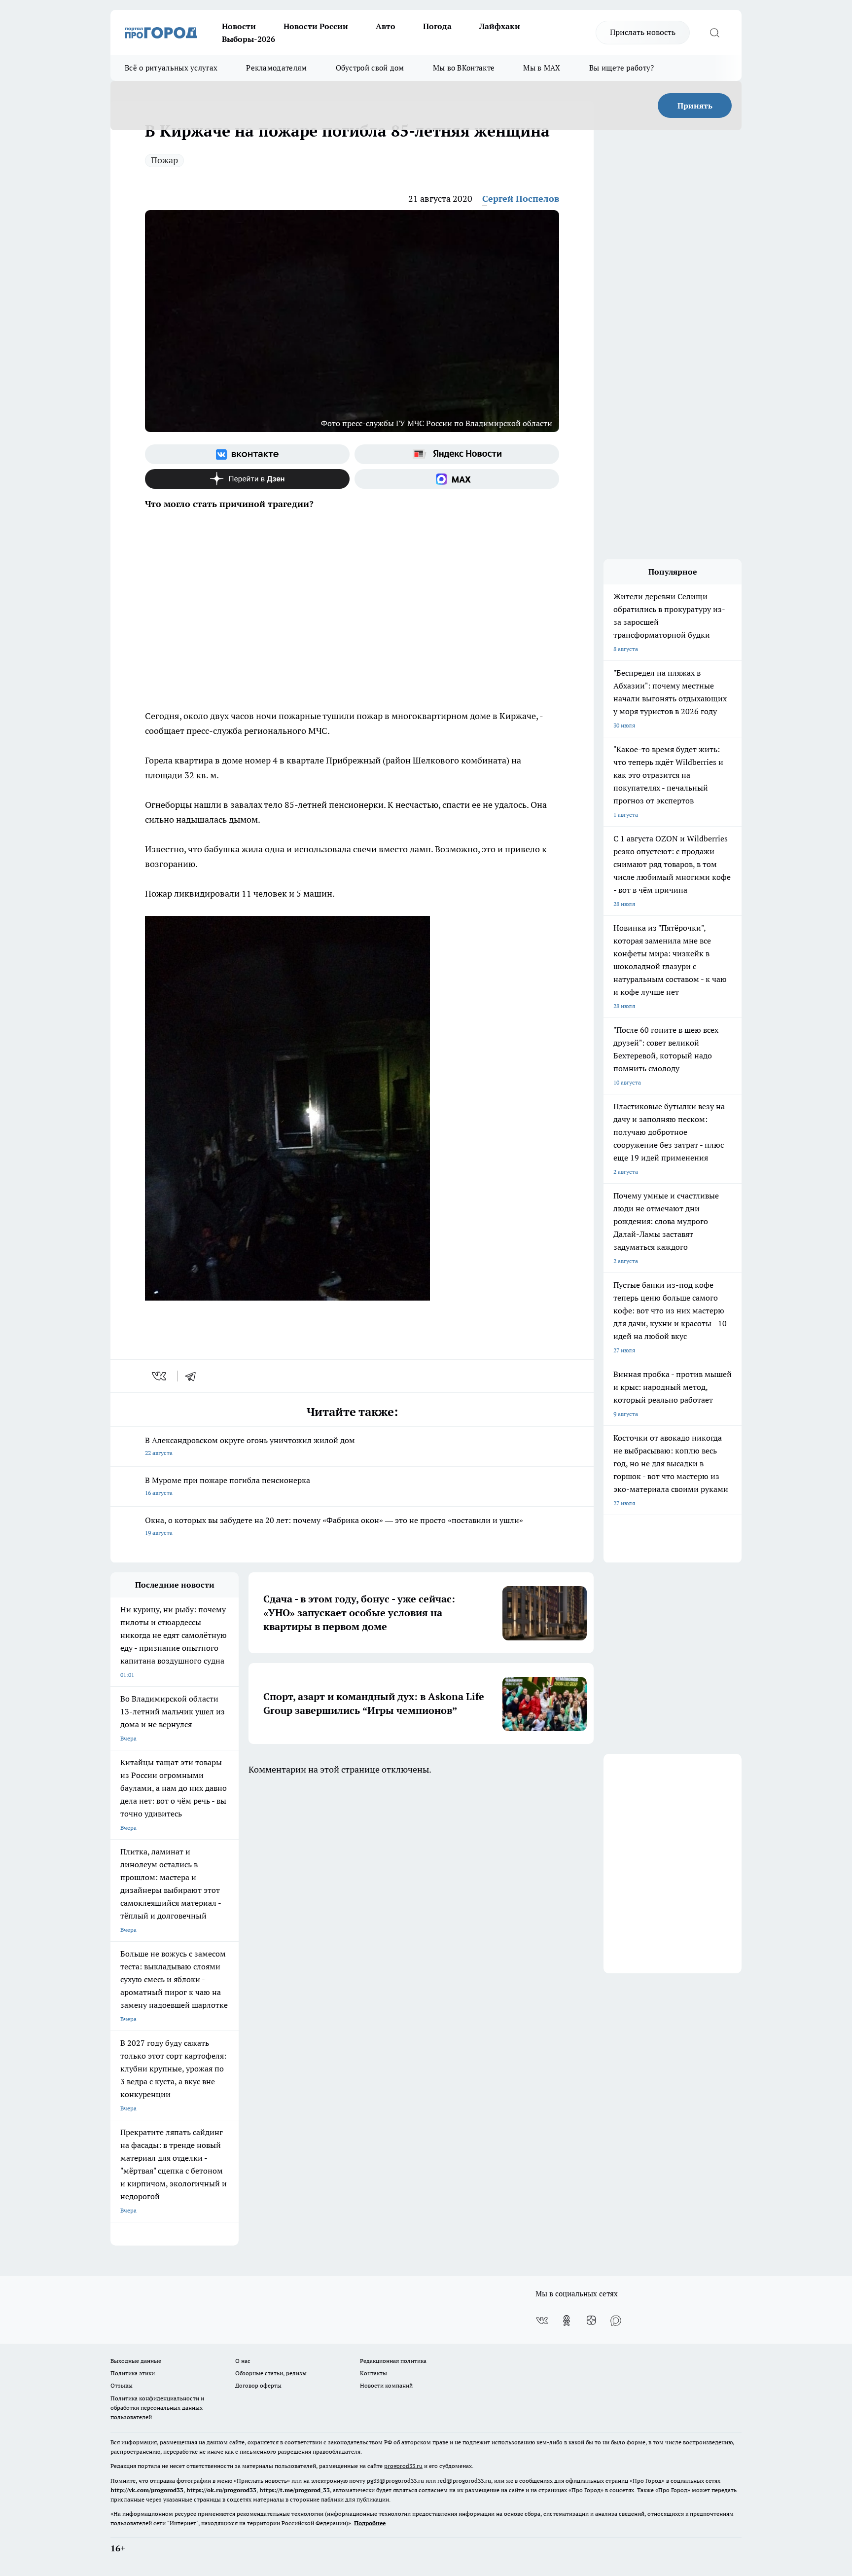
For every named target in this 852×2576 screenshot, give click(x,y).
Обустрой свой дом (370, 68)
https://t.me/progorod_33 (295, 2490)
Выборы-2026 (248, 39)
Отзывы (122, 2385)
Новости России (316, 26)
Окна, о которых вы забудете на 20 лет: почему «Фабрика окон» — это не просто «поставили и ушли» (334, 1526)
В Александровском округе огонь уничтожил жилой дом (250, 1446)
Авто (386, 26)
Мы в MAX (542, 68)
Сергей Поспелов (521, 199)
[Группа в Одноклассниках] (567, 2321)
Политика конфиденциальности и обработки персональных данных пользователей (157, 2408)
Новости (239, 26)
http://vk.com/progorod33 (147, 2490)
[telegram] (194, 1376)
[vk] (160, 1376)
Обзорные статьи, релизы (271, 2373)
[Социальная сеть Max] (457, 479)
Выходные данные (136, 2361)
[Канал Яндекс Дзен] (247, 479)
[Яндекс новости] (457, 454)
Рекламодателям (276, 68)
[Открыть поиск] (714, 33)
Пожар (164, 160)
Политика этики (133, 2373)
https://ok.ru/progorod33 (221, 2490)
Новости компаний (386, 2385)
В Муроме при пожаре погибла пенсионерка (228, 1486)
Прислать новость (643, 32)
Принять (695, 106)
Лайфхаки (500, 26)
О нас (243, 2361)
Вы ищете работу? (622, 68)
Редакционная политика (393, 2361)
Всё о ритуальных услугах (171, 68)
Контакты (373, 2373)
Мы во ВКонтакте (464, 68)
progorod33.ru (403, 2466)
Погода (437, 26)
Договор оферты (258, 2385)
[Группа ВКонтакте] (247, 454)
